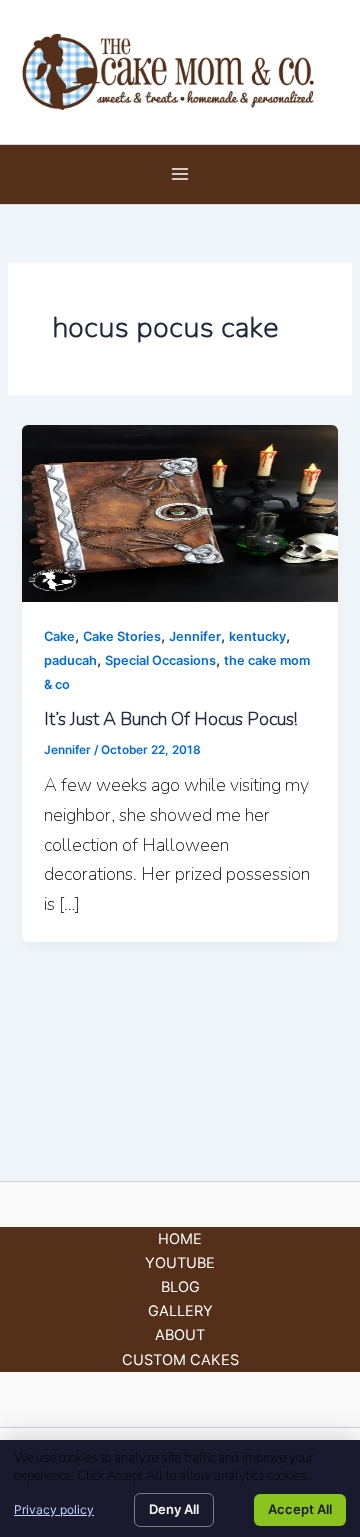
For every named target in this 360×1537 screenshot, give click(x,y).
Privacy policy (54, 1509)
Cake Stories (122, 636)
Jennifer (195, 636)
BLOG (180, 1287)
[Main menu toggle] (180, 174)
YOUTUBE (180, 1263)
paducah (70, 660)
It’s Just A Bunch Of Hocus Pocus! (170, 719)
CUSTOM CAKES (180, 1360)
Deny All (174, 1509)
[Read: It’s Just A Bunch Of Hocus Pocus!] (179, 512)
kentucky (257, 636)
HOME (180, 1239)
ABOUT (180, 1335)
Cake (59, 636)
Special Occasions (160, 660)
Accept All (300, 1509)
